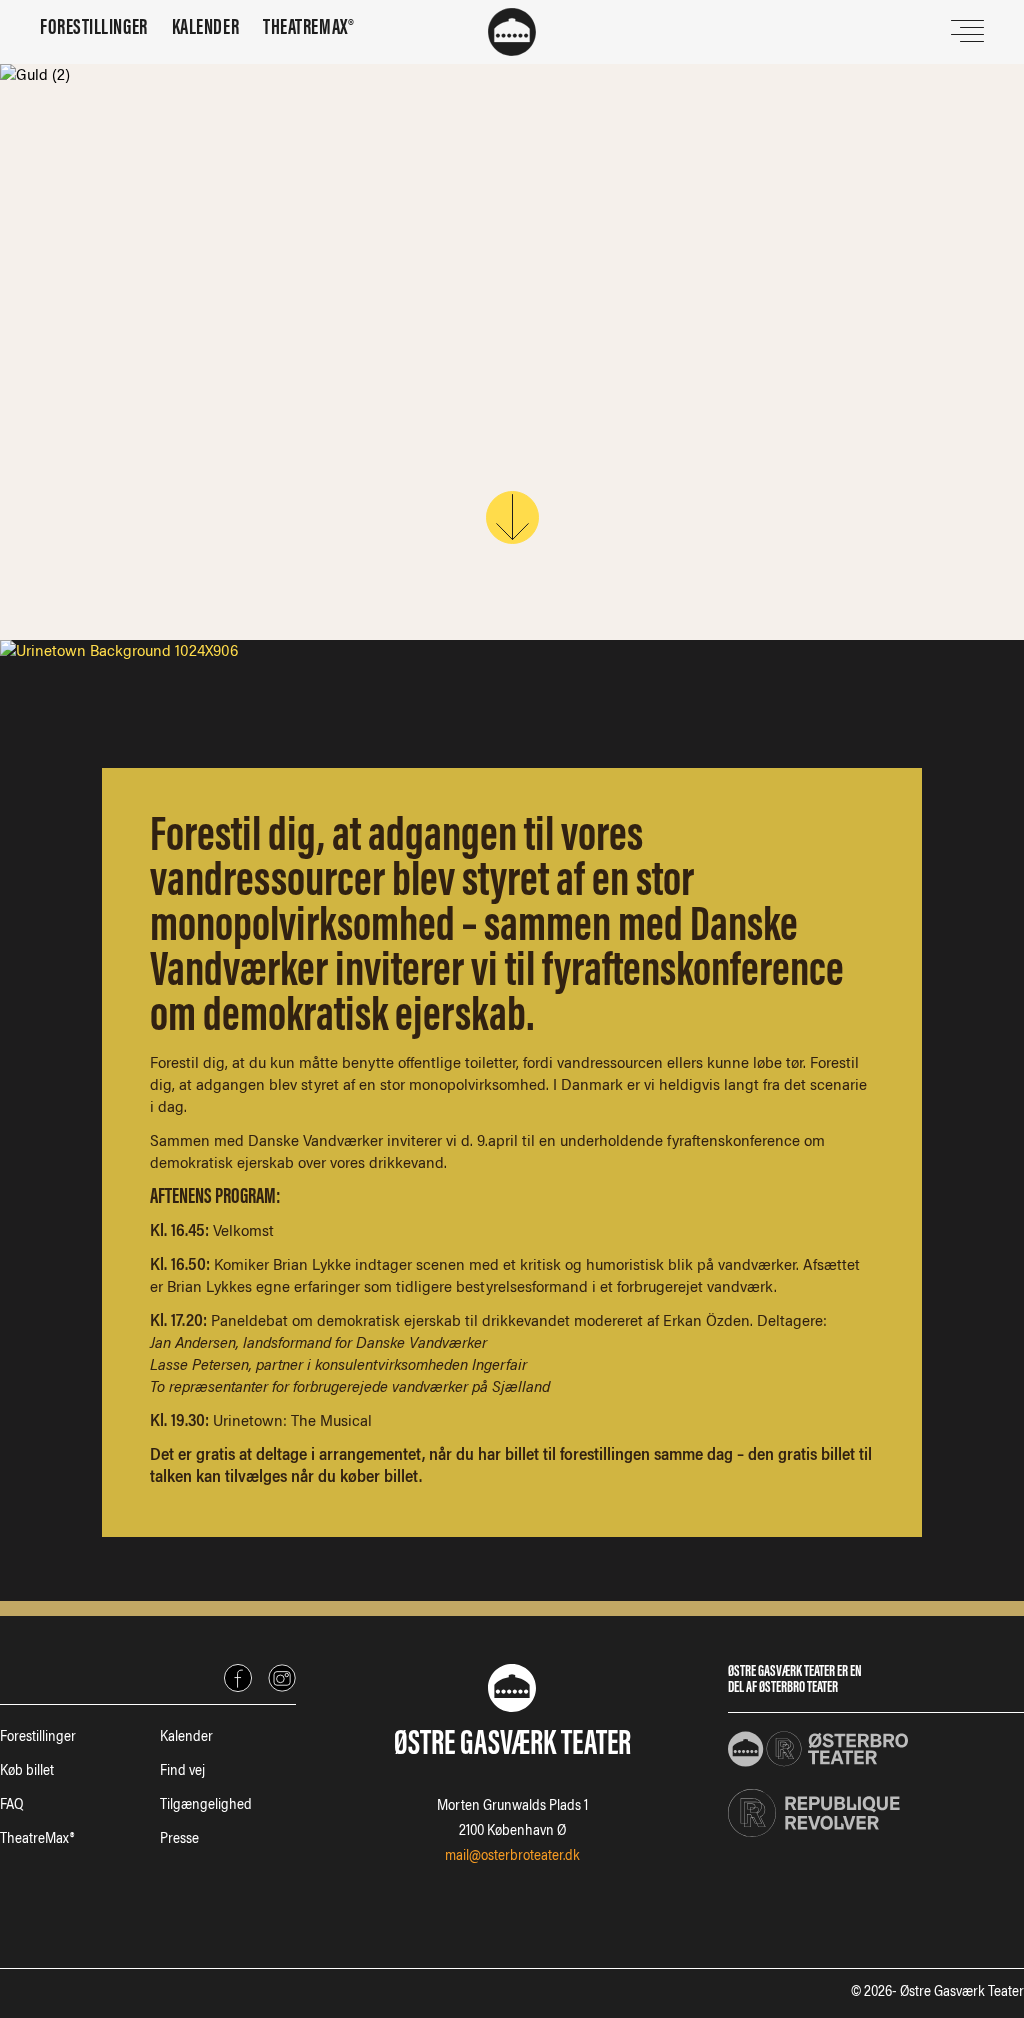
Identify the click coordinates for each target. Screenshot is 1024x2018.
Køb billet (27, 1772)
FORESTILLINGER (94, 29)
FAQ (11, 1806)
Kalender (186, 1738)
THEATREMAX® (308, 29)
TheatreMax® (37, 1840)
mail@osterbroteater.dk (512, 1857)
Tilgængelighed (206, 1806)
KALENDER (205, 29)
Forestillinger (38, 1738)
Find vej (182, 1772)
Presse (179, 1840)
